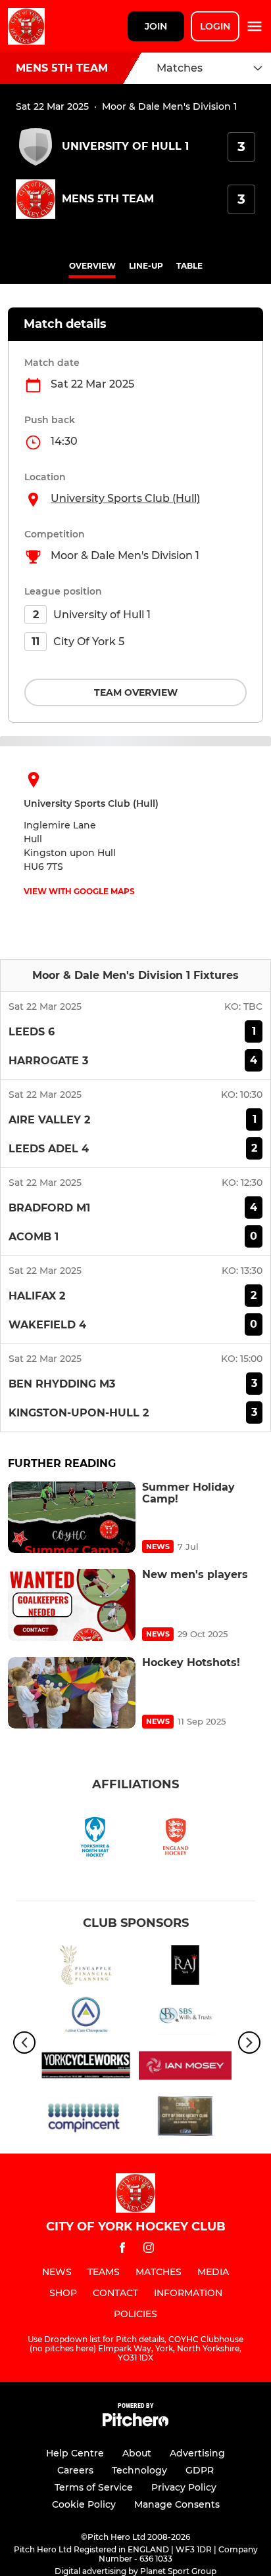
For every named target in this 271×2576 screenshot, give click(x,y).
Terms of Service (94, 2487)
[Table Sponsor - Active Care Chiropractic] (86, 2018)
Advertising (197, 2453)
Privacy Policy (184, 2487)
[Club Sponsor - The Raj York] (185, 1967)
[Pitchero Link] (135, 2423)
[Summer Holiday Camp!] (72, 1517)
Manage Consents (177, 2504)
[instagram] (149, 2250)
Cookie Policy (84, 2504)
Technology (139, 2470)
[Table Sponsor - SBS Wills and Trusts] (185, 2018)
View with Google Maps (79, 891)
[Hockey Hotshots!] (72, 1693)
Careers (75, 2470)
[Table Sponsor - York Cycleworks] (86, 2068)
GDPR (200, 2470)
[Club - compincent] (86, 2118)
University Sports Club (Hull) (125, 498)
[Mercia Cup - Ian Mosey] (185, 2068)
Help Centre (75, 2453)
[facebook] (122, 2250)
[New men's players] (72, 1605)
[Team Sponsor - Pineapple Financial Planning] (86, 1967)
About (137, 2453)
